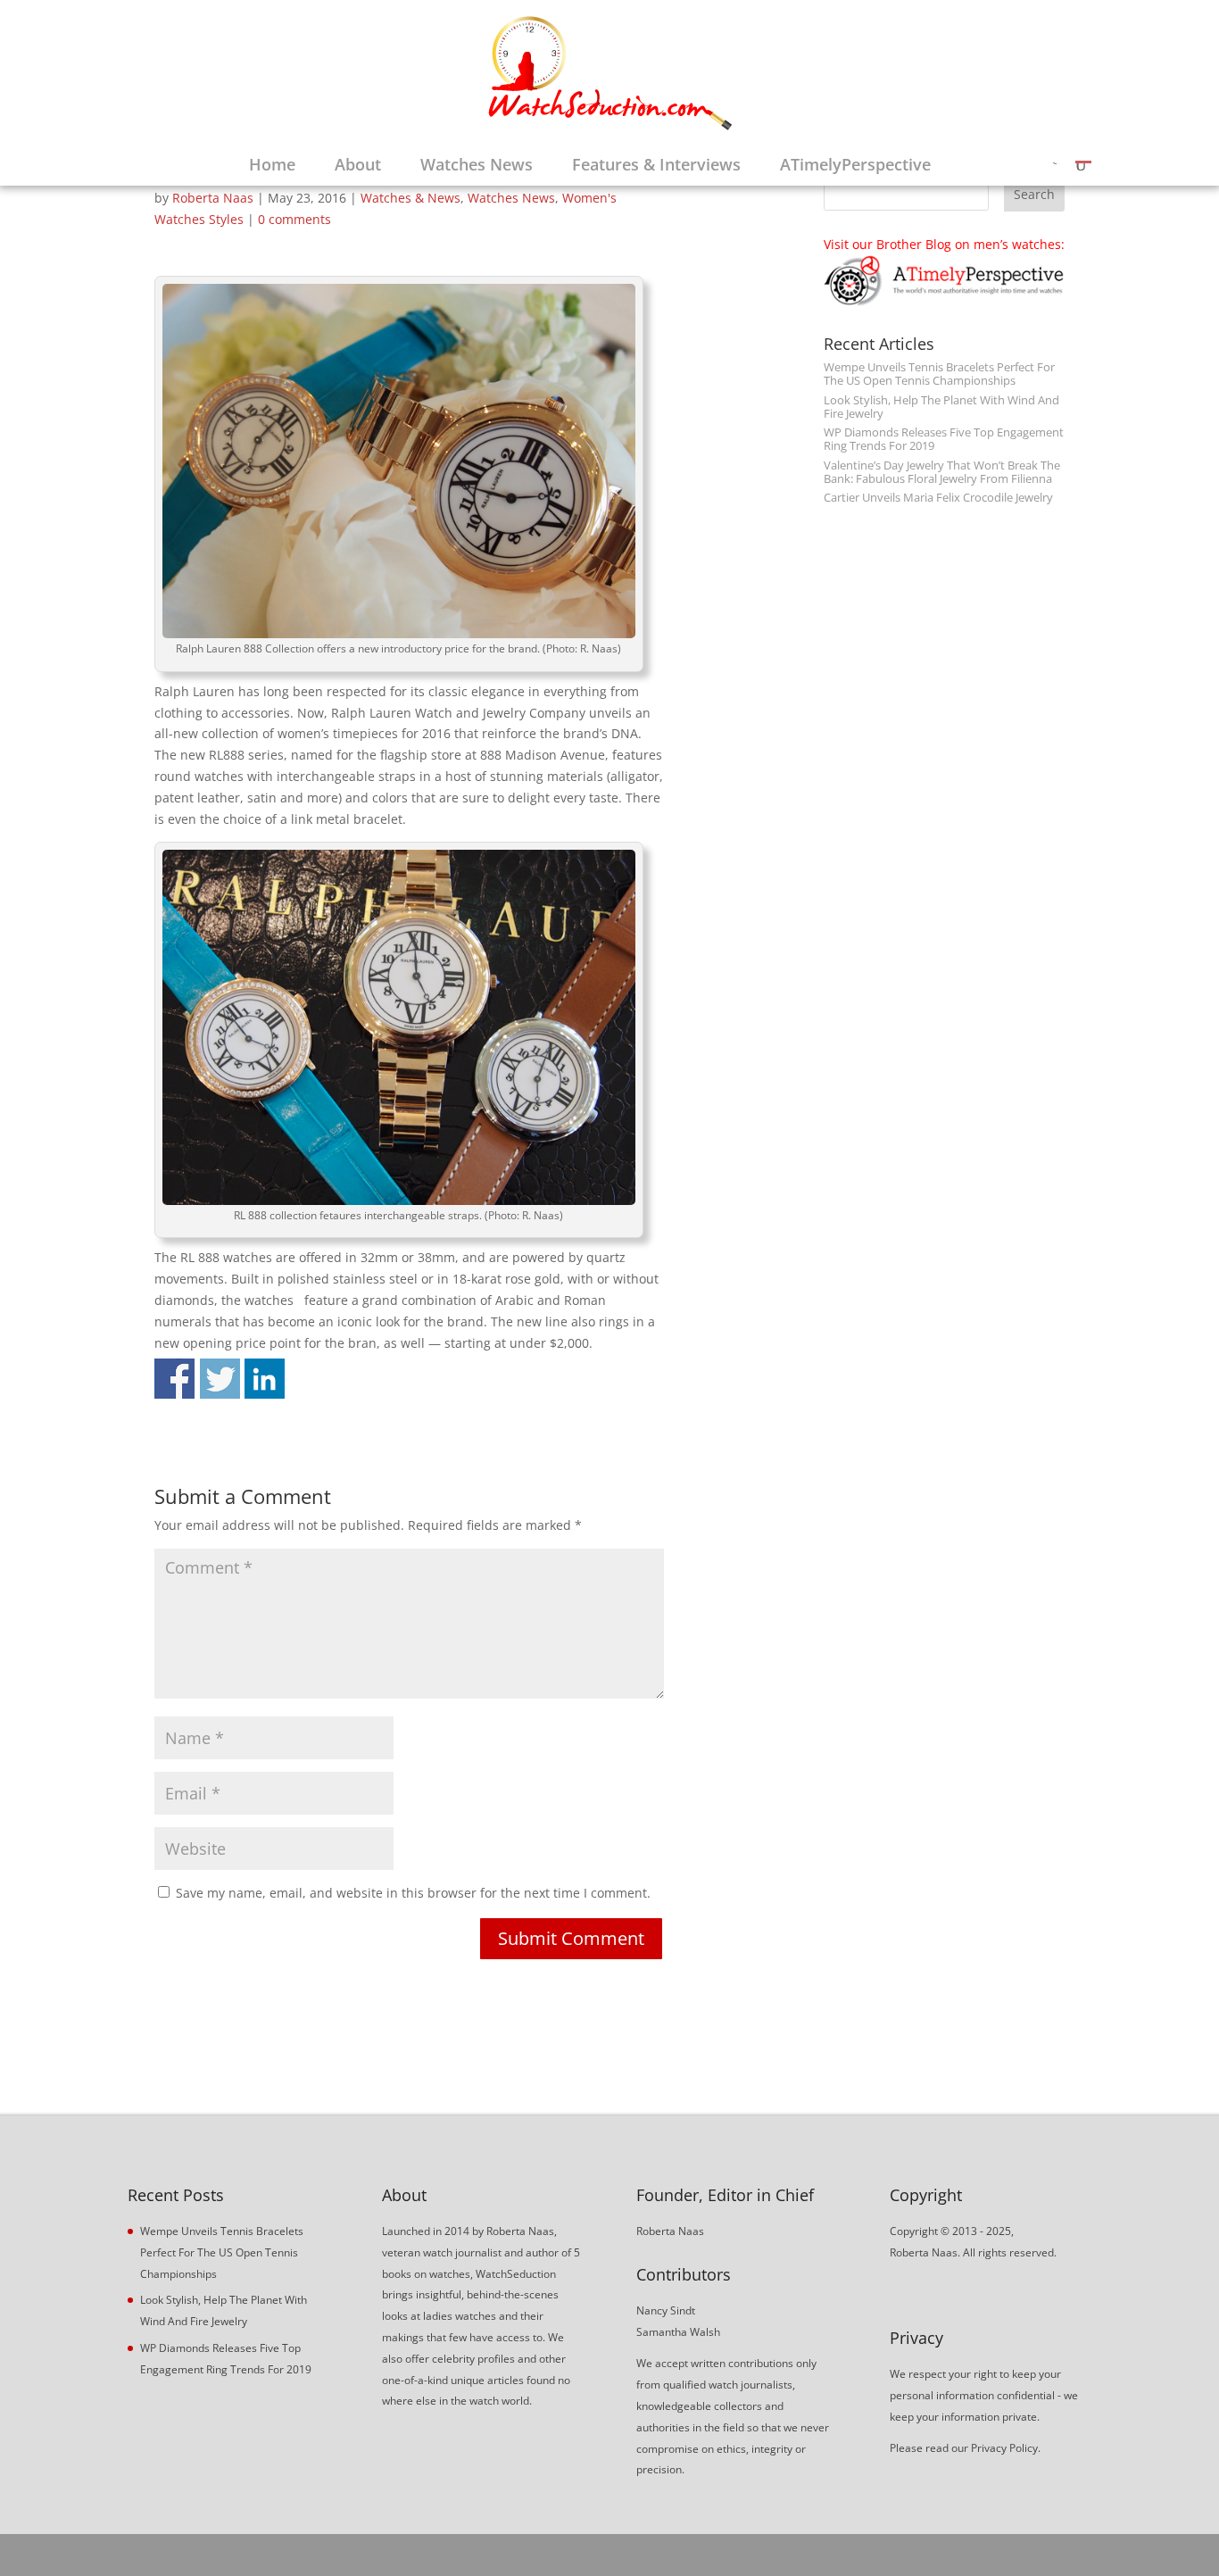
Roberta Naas (213, 198)
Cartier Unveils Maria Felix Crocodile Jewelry (938, 498)
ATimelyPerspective (855, 164)
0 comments (294, 219)
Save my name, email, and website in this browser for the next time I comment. (413, 1893)
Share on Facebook (174, 1379)
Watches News (477, 164)
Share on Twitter (220, 1379)
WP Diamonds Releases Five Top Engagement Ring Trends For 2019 (944, 439)
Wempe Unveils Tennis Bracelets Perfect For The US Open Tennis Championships (939, 374)
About (358, 164)
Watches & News (410, 198)
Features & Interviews (656, 164)
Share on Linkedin (265, 1379)
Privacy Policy (1004, 2448)
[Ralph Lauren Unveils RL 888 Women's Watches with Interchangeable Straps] (399, 627)
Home (272, 164)
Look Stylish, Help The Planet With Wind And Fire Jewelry (941, 407)
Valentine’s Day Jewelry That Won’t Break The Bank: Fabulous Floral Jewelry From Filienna (942, 472)
